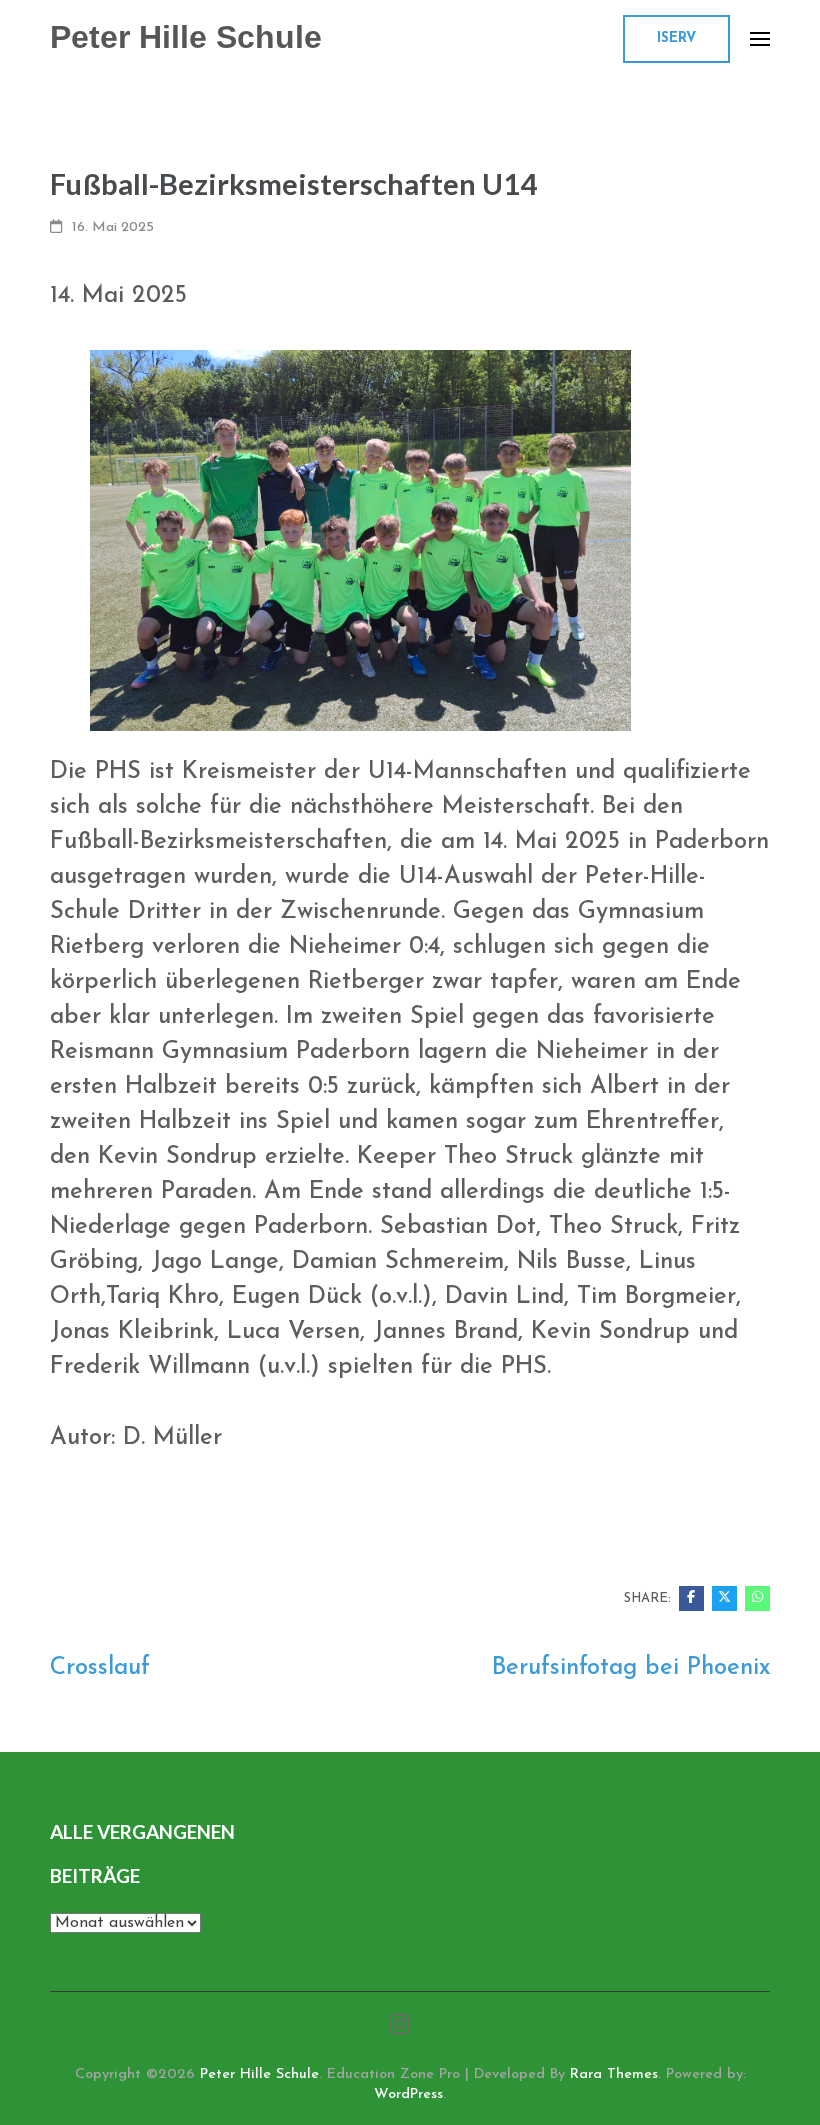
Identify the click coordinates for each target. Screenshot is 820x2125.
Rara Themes (614, 2074)
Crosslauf (100, 1668)
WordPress (408, 2094)
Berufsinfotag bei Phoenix (631, 1668)
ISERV (676, 38)
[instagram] (399, 2027)
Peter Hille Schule (186, 37)
